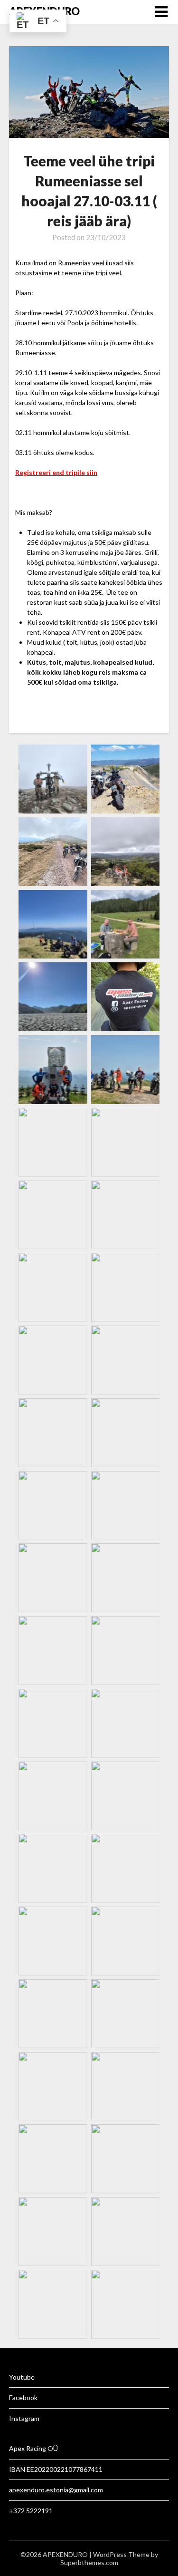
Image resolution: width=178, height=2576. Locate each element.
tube (28, 2377)
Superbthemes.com (89, 2562)
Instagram (24, 2418)
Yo (13, 2377)
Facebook (23, 2397)
